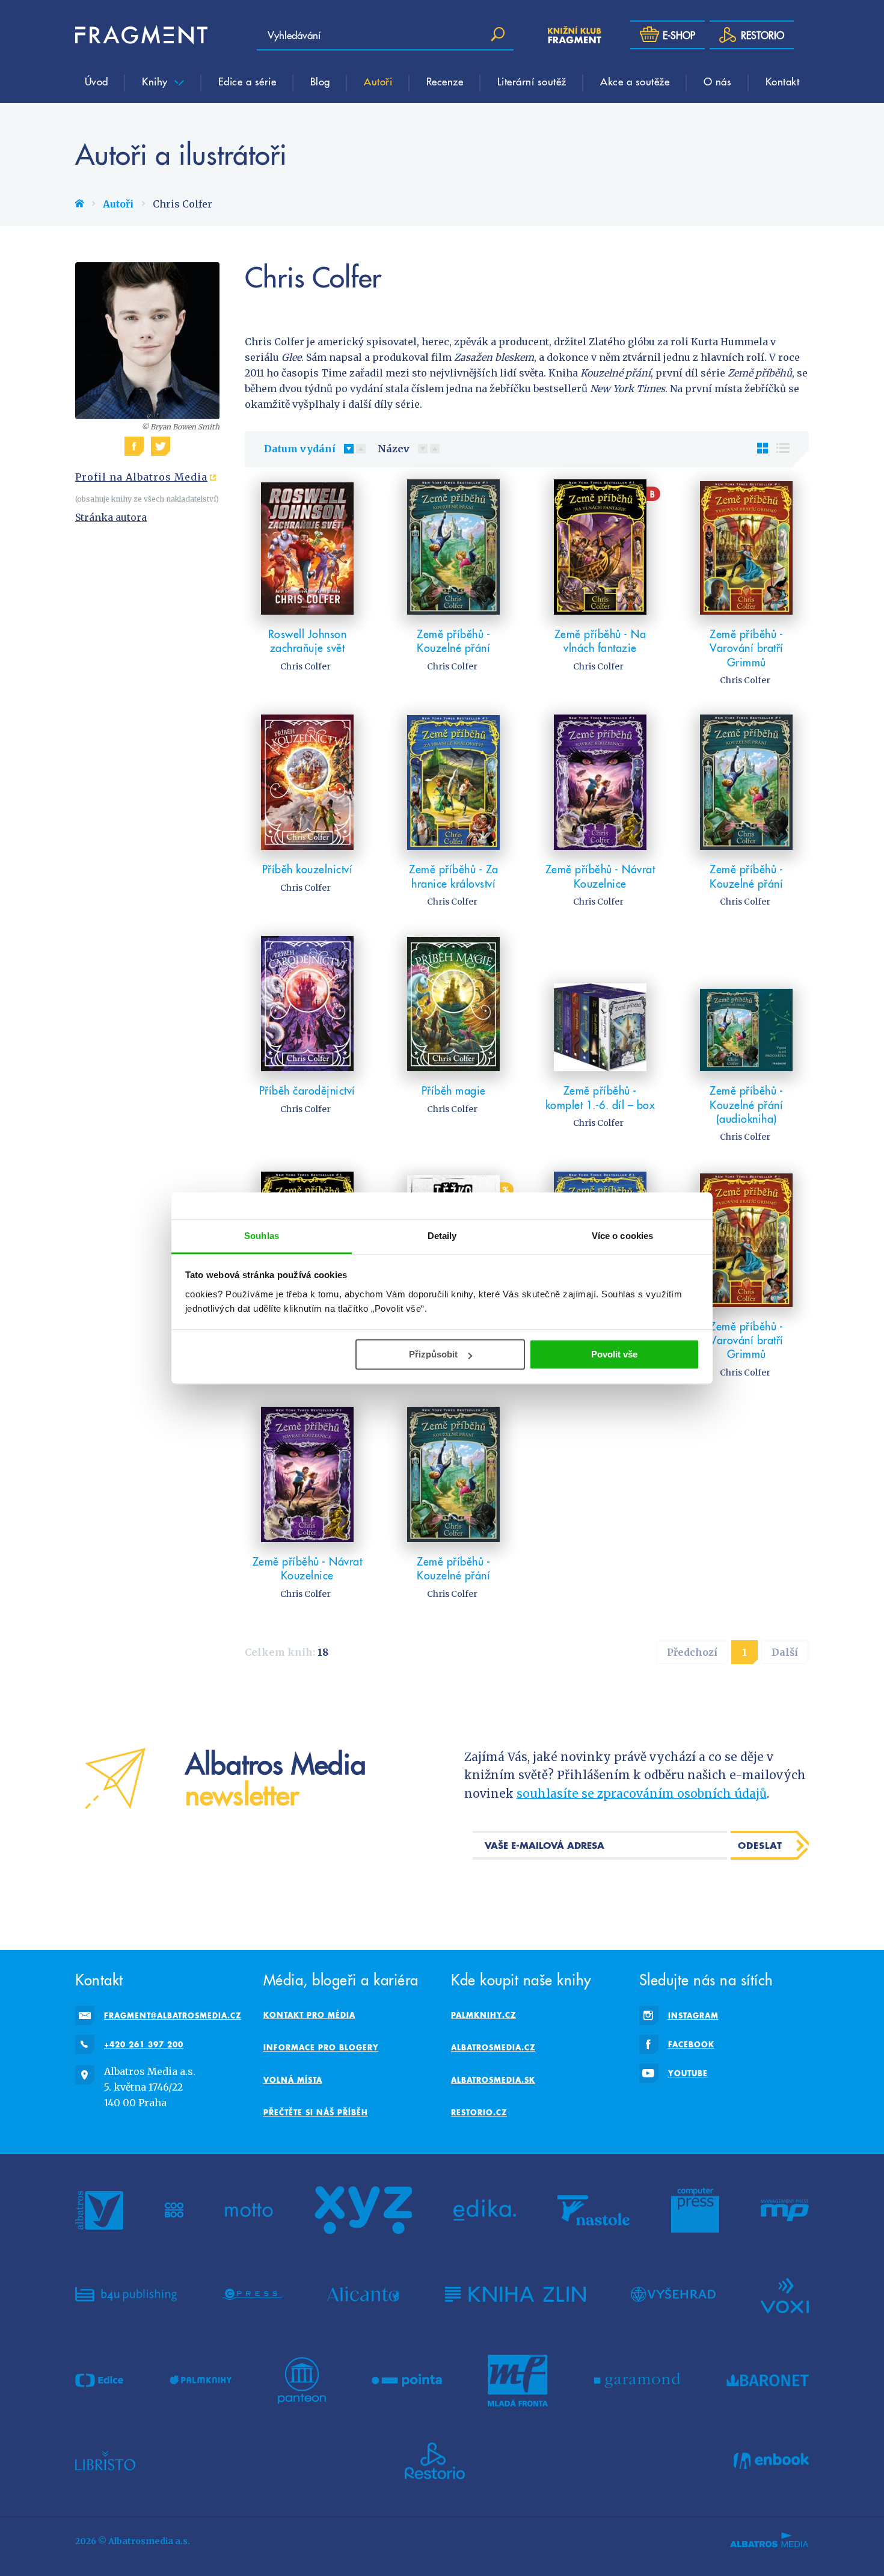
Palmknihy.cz (483, 2015)
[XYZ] (363, 2210)
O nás (718, 81)
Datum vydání (300, 449)
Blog (320, 81)
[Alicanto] (364, 2295)
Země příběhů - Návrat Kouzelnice (600, 876)
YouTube (688, 2073)
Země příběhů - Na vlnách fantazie (600, 641)
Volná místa (293, 2080)
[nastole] (594, 2210)
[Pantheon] (302, 2381)
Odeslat (760, 1845)
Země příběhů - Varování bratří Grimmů (747, 648)
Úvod (97, 81)
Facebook (691, 2044)
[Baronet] (768, 2381)
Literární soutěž (532, 81)
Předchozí (692, 1652)
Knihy (156, 81)
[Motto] (249, 2210)
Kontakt (783, 81)
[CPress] (252, 2295)
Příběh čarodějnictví (307, 1090)
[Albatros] (99, 2210)
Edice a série (247, 81)
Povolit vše (614, 1354)
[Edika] (485, 2210)
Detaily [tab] (442, 1236)
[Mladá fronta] (518, 2381)
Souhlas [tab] (262, 1236)
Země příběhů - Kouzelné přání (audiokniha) (746, 1104)
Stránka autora (111, 517)
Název (394, 449)
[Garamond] (637, 2381)
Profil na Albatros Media (141, 477)
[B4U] (126, 2295)
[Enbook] (771, 2461)
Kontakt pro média (309, 2015)
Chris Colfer (305, 666)
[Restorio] (435, 2461)
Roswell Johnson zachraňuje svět (308, 641)
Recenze (445, 81)
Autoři (378, 81)
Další (785, 1652)
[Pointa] (407, 2381)
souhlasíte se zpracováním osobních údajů (642, 1794)
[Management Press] (785, 2210)
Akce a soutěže (635, 81)
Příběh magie (454, 1090)
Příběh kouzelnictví (308, 869)
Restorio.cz (479, 2112)
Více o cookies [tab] (622, 1236)
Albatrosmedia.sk (493, 2080)
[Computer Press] (695, 2210)
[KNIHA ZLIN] (515, 2295)
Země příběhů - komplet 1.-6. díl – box (600, 1097)
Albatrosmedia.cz (493, 2047)
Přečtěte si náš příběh (316, 2112)
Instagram (693, 2015)
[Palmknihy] (201, 2381)
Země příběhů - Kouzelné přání (453, 641)
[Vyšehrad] (673, 2295)
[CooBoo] (174, 2210)
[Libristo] (105, 2461)
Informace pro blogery (321, 2047)
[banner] (141, 35)
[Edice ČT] (99, 2381)
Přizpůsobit (433, 1354)
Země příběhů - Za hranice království (454, 876)
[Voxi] (785, 2295)
